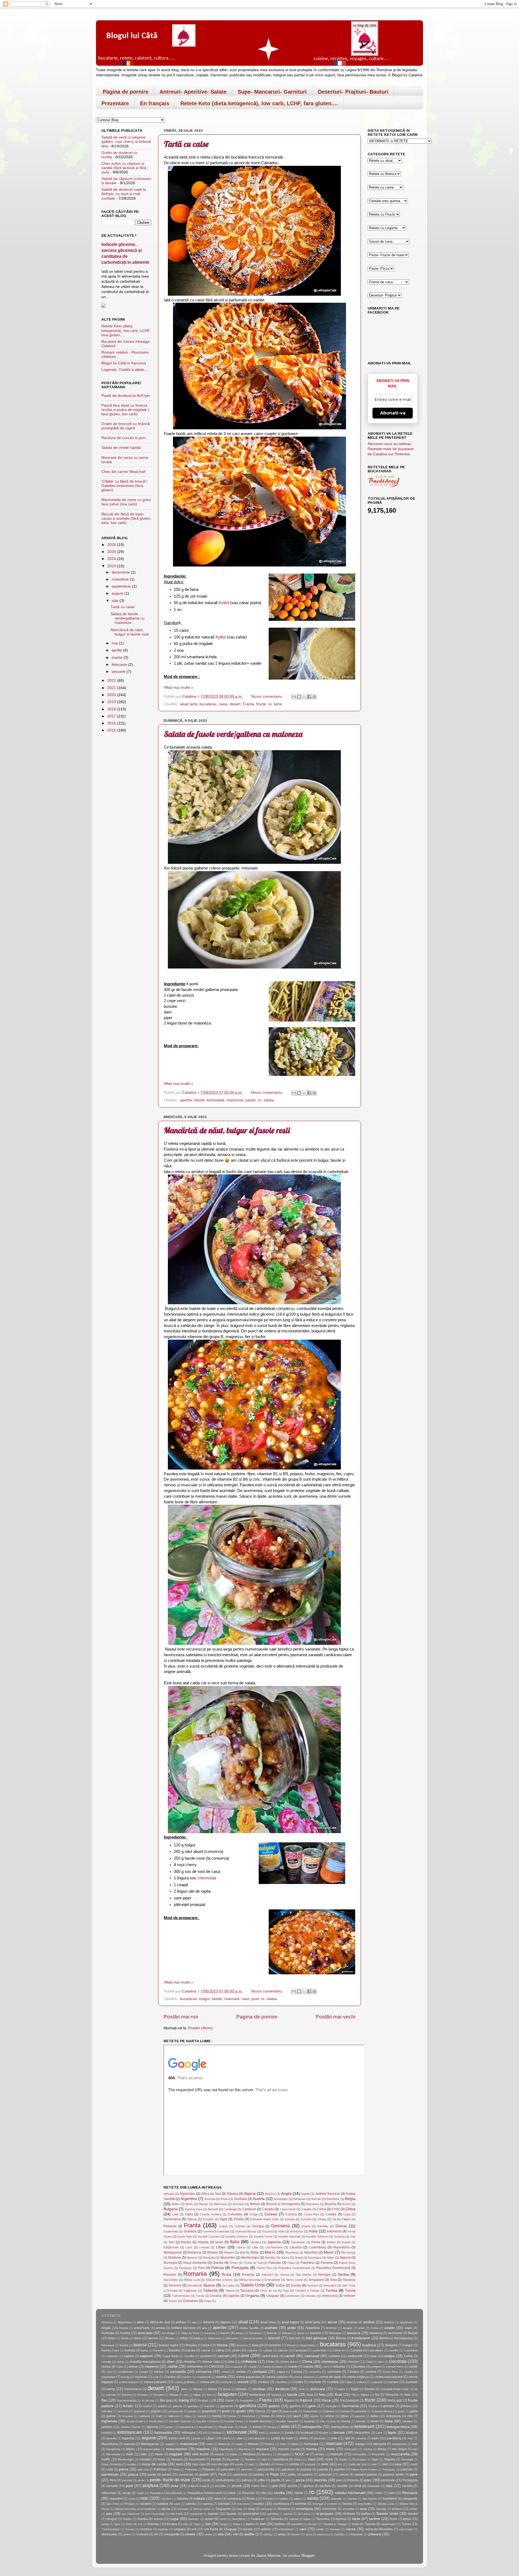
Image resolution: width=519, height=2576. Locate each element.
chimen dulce (288, 2362)
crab (156, 2377)
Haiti (281, 2231)
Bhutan (204, 2204)
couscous (108, 2377)
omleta (294, 2464)
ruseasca (234, 2499)
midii (129, 2454)
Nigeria (345, 2258)
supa (174, 2519)
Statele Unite (253, 2285)
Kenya (272, 2427)
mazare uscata (289, 2449)
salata (269, 1100)
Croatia (331, 2214)
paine (124, 2469)
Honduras (297, 2231)
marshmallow (152, 2449)
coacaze (237, 2367)
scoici (259, 2504)
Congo (254, 2214)
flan (104, 2400)
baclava (210, 2333)
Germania (281, 2226)
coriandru (315, 2372)
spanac (213, 2514)
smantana (305, 2509)
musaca (177, 2459)
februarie (120, 665)
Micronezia (348, 2252)
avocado (145, 2333)
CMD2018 (216, 2367)
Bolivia (255, 2204)
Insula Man (185, 2236)
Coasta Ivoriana (210, 2214)
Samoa (285, 2275)
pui (275, 2486)
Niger (331, 2258)
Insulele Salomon (317, 2236)
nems (329, 2459)
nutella (239, 2464)
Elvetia (239, 2219)
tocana (172, 2524)
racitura (325, 2486)
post (255, 1999)
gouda (192, 2411)
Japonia (274, 2242)
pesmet (127, 2480)
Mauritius (311, 2252)
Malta (255, 2252)
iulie (116, 601)
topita (250, 2524)
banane (316, 2333)
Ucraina (216, 2296)
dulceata (318, 2389)
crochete (315, 2382)
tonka (237, 2524)
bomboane (361, 2338)
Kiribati (331, 2242)
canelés (394, 2350)
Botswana (312, 2204)
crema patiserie (155, 2382)
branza (140, 2345)
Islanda (203, 2242)
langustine (362, 2433)
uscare (248, 2529)
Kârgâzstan (171, 2247)
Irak (353, 2236)
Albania (232, 2194)
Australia (241, 2199)
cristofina (281, 2382)
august (118, 593)
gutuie (111, 2416)
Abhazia (169, 2194)
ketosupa (188, 2433)
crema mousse (129, 2382)
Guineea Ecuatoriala (216, 2231)
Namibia (270, 2258)
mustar (216, 2459)
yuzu (309, 2534)
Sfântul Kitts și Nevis (219, 2280)
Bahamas (300, 2199)
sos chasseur (130, 2514)
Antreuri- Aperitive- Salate (193, 92)
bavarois (376, 2333)
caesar (206, 2350)
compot (376, 2367)
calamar (252, 2350)
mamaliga (311, 2444)
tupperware (389, 2524)
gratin (241, 2411)
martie (118, 658)
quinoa (308, 2486)
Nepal (299, 2258)
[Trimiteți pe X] (304, 697)
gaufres (295, 2406)
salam (297, 2499)
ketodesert (364, 2426)
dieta (184, 2389)
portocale (388, 2480)
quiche (292, 2486)
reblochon (109, 2493)
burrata (130, 2350)
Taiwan (230, 2291)
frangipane (247, 2400)
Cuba (347, 2214)
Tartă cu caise (186, 144)
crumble (333, 2382)
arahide (271, 2328)
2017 (112, 716)
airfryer (181, 2322)
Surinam (312, 2285)
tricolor (312, 2524)
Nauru (285, 2258)
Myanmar (233, 2459)
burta (144, 2350)
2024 (112, 559)
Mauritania (292, 2252)
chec (171, 2362)
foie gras (166, 2400)
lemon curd (177, 2438)
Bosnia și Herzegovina (283, 2204)
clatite (173, 2366)
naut (245, 1999)
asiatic (390, 2328)
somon (397, 2509)
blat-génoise (316, 2338)
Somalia (192, 2285)
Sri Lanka (228, 2285)
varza (351, 2529)
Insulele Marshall (289, 2236)
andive (369, 2322)
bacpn (239, 2333)
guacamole (290, 2411)
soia (363, 2509)
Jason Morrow (268, 2556)
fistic (408, 2395)
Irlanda (186, 2242)
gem (312, 2406)
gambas (193, 2406)
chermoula (207, 1878)
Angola (305, 2194)
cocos (308, 2366)
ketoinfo (107, 2433)
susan (209, 2519)
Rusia (227, 2274)
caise (223, 704)
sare (177, 2504)
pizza (300, 2480)
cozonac (141, 2377)
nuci (179, 2464)
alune (332, 2322)
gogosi (156, 2411)
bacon (225, 2333)
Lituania (296, 2247)
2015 (112, 730)
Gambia (240, 2226)
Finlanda (170, 2226)
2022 (112, 681)
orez (325, 2464)
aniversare (142, 2328)
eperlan (111, 2395)
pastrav (259, 2475)
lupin (375, 2438)
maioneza (235, 1100)
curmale (412, 2382)
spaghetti (196, 2514)
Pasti (222, 2475)
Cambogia (230, 2209)
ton (208, 2524)
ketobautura (340, 2427)
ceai (373, 2356)
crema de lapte (330, 2377)
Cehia (322, 2209)
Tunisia (331, 2290)
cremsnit (226, 2382)
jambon (107, 2427)
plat (339, 2480)
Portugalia (240, 2268)
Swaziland (330, 2285)
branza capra (168, 2345)
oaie (251, 2464)
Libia (255, 2247)
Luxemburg (318, 2247)
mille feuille (200, 2454)
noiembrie (121, 579)
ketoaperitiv (312, 2427)
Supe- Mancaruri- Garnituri (272, 92)
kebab (243, 2427)
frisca (326, 2400)
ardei (291, 2328)
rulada (199, 2498)
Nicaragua (315, 2258)
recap (127, 2493)
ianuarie (119, 672)
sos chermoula (155, 2514)
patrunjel (325, 2475)
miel (144, 2454)
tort (263, 2524)
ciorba (106, 2367)
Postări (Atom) (200, 2028)
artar (362, 2328)
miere (159, 2454)
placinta (320, 2480)
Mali (242, 2252)
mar (415, 2444)
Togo (286, 2291)
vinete (190, 2534)
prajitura (151, 2485)
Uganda (234, 2296)
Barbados (333, 2199)
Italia (235, 2242)
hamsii (202, 2416)
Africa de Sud (211, 2194)
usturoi (266, 2529)
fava (310, 2395)
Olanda (218, 2263)
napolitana (280, 2459)
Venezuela (330, 2296)
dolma (212, 2389)
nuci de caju (220, 2464)
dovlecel (282, 2389)
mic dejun (399, 2449)
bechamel (395, 2333)
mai (115, 643)
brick (206, 2345)
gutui (414, 2411)
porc (368, 2480)
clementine (195, 2367)
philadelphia (225, 2480)
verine (127, 2534)
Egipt (224, 2219)
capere (129, 2356)
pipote (275, 2480)
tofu (185, 2524)
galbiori (162, 2406)
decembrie (121, 572)
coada (252, 2367)
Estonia (290, 2219)
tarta (278, 704)
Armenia (210, 2199)
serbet (333, 2504)
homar (232, 2416)
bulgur (204, 1999)
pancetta (247, 2469)
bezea (153, 2338)
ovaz (414, 2464)
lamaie (339, 2432)
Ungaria (252, 2296)
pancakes (228, 2469)
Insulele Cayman (209, 2236)
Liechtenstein (274, 2247)
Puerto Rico (264, 2268)
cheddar (190, 2362)
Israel (219, 2242)
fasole (199, 1100)
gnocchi (123, 2411)
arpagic (348, 2328)
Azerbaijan (281, 2199)
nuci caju (199, 2464)
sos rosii (176, 2514)
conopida (178, 2372)
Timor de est (268, 2291)
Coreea (271, 2214)
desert (235, 704)
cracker (187, 2377)
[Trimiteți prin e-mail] (294, 697)
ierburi (330, 2416)
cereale (106, 2362)
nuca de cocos (154, 2464)
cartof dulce (270, 2356)
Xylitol (224, 603)
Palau (291, 2263)
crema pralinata (184, 2382)
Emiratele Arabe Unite (264, 2219)
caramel (206, 2356)
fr (215, 2400)
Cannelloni (411, 2350)
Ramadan (374, 2486)
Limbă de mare (282, 2438)
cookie (241, 2372)
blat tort (294, 2338)
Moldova (174, 2258)
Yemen (173, 2301)
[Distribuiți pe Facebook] (309, 697)
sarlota (191, 2504)
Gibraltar (323, 2226)
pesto (207, 2480)
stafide (366, 2514)
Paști (274, 2474)
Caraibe (307, 2209)
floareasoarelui (127, 2400)
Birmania (238, 2204)
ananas (352, 2322)
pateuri (307, 2475)
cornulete (334, 2372)
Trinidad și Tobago (307, 2291)
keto (285, 2426)
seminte (301, 2504)
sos (109, 2514)
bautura (354, 2333)
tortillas (280, 2524)
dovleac (259, 2389)
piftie (262, 2480)
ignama (360, 2416)
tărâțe (393, 2519)
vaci (303, 2529)
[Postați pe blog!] (299, 697)
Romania (195, 2274)
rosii (144, 2498)
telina (407, 2519)
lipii (347, 2438)
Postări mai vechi (336, 2017)
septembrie (122, 586)
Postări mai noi (181, 2017)
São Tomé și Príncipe (120, 2504)
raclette (342, 2486)
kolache (275, 2433)
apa (204, 2328)
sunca (158, 2519)
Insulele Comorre (237, 2236)
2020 (112, 695)
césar (120, 2362)
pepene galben (366, 2475)
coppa (281, 2372)
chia (231, 2362)
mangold (380, 2444)
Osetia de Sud (253, 2263)
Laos (189, 2247)
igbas (345, 2416)
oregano (310, 2464)
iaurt (297, 2416)
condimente (125, 2372)
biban (184, 2338)
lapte (392, 2432)
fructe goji (395, 2400)
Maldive (229, 2252)
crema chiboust (304, 2377)
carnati (223, 2356)
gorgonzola (176, 2411)
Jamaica (256, 2242)
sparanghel (251, 2514)
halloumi (173, 2416)
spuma (288, 2514)
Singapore (316, 2280)
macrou (129, 2444)
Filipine (346, 2219)
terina (105, 2524)
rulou (218, 2499)
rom (392, 2493)
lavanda (111, 2438)
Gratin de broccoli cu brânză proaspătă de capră (126, 426)
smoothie (348, 2509)
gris (275, 2411)
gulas (401, 2411)
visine (208, 2534)
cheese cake (211, 2362)
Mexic (329, 2252)
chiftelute (249, 2362)
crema (221, 2377)
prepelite (220, 2486)
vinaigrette (172, 2534)
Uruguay (273, 2296)
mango (360, 2444)
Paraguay (185, 2268)
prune (237, 2486)
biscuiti (274, 2338)
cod (325, 2367)
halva (188, 2416)
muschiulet (197, 2459)
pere (414, 2474)
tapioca (341, 2519)
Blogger (308, 2556)
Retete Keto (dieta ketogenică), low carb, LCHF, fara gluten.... (259, 103)
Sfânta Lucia (192, 2280)
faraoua (276, 2395)
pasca (133, 2474)
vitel (236, 2534)
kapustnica (186, 2427)
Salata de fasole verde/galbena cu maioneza (233, 734)
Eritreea (127, 2395)
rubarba (183, 2499)
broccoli (258, 2345)
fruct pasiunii (350, 2400)
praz (175, 2486)
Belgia (350, 2199)
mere (330, 2449)
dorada (241, 2389)
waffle (249, 2534)
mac (410, 2438)
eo (416, 2389)
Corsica (291, 2214)
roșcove (166, 2499)
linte (334, 2438)
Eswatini (306, 2219)
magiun (170, 2444)
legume (149, 2438)
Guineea (190, 2231)
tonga (207, 2301)
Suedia (296, 2285)
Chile (336, 2209)
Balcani (287, 2333)
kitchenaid (237, 2432)
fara (209, 2395)
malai (239, 2444)
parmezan (110, 2474)
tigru (117, 2524)
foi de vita (148, 2400)
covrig (125, 2377)
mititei (233, 2454)
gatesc (274, 2406)
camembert (320, 2350)
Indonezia (334, 2231)
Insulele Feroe (263, 2236)
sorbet (413, 2509)
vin (156, 2534)
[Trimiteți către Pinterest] (314, 697)
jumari (169, 2427)
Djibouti (192, 2219)
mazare (262, 2449)
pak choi (143, 2469)
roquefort (116, 2499)
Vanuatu (311, 2296)
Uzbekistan (292, 2296)
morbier (320, 2454)
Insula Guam (135, 2421)
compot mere (395, 2367)
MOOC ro (302, 2454)
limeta (304, 2438)
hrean (265, 2416)
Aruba (224, 2199)
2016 (112, 723)
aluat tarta (189, 704)
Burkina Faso (194, 2209)
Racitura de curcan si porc (124, 438)
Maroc (270, 2252)
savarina (243, 2504)
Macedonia (342, 2247)
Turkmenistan (181, 2296)
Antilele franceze (328, 2194)
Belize (176, 2204)
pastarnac (186, 2475)
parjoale (407, 2469)
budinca (369, 2345)
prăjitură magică (198, 2486)
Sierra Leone (295, 2280)
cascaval (312, 2356)
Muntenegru (250, 2258)
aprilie (117, 650)
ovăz (110, 2469)
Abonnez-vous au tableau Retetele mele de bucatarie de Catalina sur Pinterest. (391, 449)
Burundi (213, 2209)
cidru (381, 2362)
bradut (124, 2345)
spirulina (272, 2514)
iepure (315, 2416)
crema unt (207, 2382)
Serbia (343, 2274)
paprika (339, 2469)
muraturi (146, 2459)
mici (415, 2449)
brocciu (242, 2345)
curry (111, 2389)
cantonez (112, 2356)
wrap (282, 2534)
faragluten (227, 2394)
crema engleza (358, 2377)
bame (301, 2333)
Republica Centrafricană (294, 2268)
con (109, 2372)
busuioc (175, 2350)
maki (210, 2444)
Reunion (170, 2275)
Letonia (204, 2247)
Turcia (350, 2290)
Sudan (280, 2285)
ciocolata (398, 2361)
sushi (223, 2519)
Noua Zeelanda (195, 2263)
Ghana (306, 2226)
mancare (232, 1999)
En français (155, 103)
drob (302, 2389)
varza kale (406, 2529)
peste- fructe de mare (170, 2480)
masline (203, 2449)
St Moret (349, 2514)
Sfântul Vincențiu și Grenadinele (259, 2280)
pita (288, 2480)
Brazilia (330, 2204)
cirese (133, 2367)
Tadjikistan (190, 2291)
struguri (112, 2519)
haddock (144, 2416)
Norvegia (170, 2263)
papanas (288, 2469)
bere (138, 2338)
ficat (338, 2395)
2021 (112, 688)
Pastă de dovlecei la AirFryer (126, 396)
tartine (375, 2519)
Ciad (175, 2214)
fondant (203, 2400)
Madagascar (173, 2252)
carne (244, 2356)
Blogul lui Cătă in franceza (124, 363)
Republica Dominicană (333, 2268)
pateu (292, 2475)
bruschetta (308, 2345)
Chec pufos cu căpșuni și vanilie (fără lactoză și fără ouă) (124, 168)
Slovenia (175, 2285)
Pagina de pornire (126, 92)
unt (194, 2529)
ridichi (299, 2493)
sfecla (166, 2509)
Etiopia (322, 2219)
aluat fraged (290, 2322)
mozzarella (400, 2454)
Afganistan (187, 2194)
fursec (128, 2406)
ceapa (389, 2356)
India (313, 2231)
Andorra (270, 2194)
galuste (177, 2406)
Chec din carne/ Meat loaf (123, 472)
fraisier (230, 2400)
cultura (362, 2382)
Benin (189, 2204)
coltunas (339, 2367)
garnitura (248, 2406)
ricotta (279, 2493)
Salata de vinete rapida (121, 448)
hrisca (281, 2416)
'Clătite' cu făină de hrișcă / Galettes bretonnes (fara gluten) (124, 486)
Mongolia (209, 2258)
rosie (132, 2499)
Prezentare (115, 103)
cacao (191, 2350)
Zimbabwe (190, 2301)
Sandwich (390, 2499)
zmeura (375, 2534)
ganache (227, 2406)
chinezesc (330, 2362)
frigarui (289, 2400)
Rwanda (248, 2275)
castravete (355, 2356)
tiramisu (153, 2524)
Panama (327, 2263)
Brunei (346, 2204)
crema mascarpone (389, 2377)
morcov (337, 2454)
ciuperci (152, 2366)
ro (270, 704)
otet (385, 2464)
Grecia (341, 2226)
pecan (344, 2475)
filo (377, 2395)
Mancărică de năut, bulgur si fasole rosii (227, 1130)
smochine (329, 2509)
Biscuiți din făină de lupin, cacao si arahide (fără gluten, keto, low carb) (126, 518)
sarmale (224, 2504)
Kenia (316, 2242)
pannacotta (266, 2469)
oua (398, 2464)
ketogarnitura (398, 2427)
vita (221, 2534)
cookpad (259, 2372)
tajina (307, 2519)
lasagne (412, 2433)
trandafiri (297, 2524)
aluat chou (268, 2322)
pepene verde (393, 2475)
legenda (128, 2438)
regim (140, 2493)
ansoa (160, 2328)
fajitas (197, 2395)
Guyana (267, 2231)
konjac (290, 2433)
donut (227, 2389)
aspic (409, 2328)
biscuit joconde (253, 2338)
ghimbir (389, 2406)
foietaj (184, 2400)
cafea (220, 2350)
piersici (247, 2480)
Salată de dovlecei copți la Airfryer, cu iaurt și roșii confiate (124, 194)
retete (232, 2493)
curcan (393, 2382)
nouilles (132, 2464)
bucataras (208, 704)
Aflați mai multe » (179, 688)
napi (264, 2459)
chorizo (353, 2362)
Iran (172, 2242)
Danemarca (172, 2219)
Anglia (286, 2194)
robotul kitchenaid (350, 2493)
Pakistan (275, 2263)
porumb (112, 2486)
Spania (209, 2285)
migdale (176, 2454)
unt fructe (211, 2529)
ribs (264, 2493)
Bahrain (316, 2199)
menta (311, 2449)
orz (340, 2464)
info (410, 2416)
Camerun (249, 2209)
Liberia (241, 2247)
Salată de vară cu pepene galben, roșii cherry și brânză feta (126, 142)
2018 (112, 709)
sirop (252, 2509)
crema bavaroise (248, 2377)
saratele (146, 2504)
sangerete (410, 2499)
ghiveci (406, 2406)
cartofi (290, 2356)
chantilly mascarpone (145, 2362)
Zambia (339, 2534)
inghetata (109, 2421)
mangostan (399, 2444)
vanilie (320, 2529)
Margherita (113, 2449)
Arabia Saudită (249, 2328)
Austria (259, 2199)
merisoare (351, 2449)
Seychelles (171, 2280)
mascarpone (177, 2449)
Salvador (267, 2275)
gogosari (139, 2411)
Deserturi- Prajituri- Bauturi (353, 92)
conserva (204, 2372)
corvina (371, 2372)
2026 (112, 545)
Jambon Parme (130, 2427)
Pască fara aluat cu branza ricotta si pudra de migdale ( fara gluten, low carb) (125, 410)
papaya (306, 2469)
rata (389, 2486)
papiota (323, 2469)
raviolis (407, 2486)
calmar (268, 2350)
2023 (112, 566)
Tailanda (210, 2290)
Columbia (235, 2214)
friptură (306, 2400)
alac (195, 2322)
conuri (226, 2372)
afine (140, 2322)
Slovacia (349, 2280)
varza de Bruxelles (379, 2529)
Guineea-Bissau (246, 2231)
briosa (222, 2345)
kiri (205, 2433)
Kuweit (346, 2242)
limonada (320, 2438)
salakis (284, 2499)
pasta (152, 2475)
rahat (357, 2486)
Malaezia (195, 2252)
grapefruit (209, 2411)
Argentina (189, 2199)
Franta (248, 704)
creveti (243, 2382)
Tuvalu (200, 2296)
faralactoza (257, 2395)
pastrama (240, 2475)
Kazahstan (298, 2242)
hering (217, 2416)
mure (161, 2459)
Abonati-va (393, 413)
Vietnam (349, 2296)
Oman (234, 2263)
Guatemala (171, 2231)
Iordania (339, 2236)
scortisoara (281, 2504)
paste (204, 2474)
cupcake (377, 2382)
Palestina (307, 2263)
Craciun (170, 2377)
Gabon (223, 2226)
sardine (163, 2504)
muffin (106, 2459)
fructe (261, 704)
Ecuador (208, 2219)
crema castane (277, 2377)
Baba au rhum (190, 2333)
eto (186, 2395)
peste (141, 2480)
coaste (293, 2367)
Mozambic (228, 2258)
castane (334, 2356)
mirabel (219, 2454)
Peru (201, 2268)
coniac (159, 2372)
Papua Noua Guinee (364, 2469)
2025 (112, 552)
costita (408, 2372)
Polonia (217, 2268)
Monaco (192, 2258)
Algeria (250, 2194)
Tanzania (247, 2291)
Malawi (213, 2252)
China (350, 2209)
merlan (368, 2449)
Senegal (324, 2275)
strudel (413, 2514)
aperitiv (186, 1100)
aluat (243, 2322)
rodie (379, 2493)
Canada (268, 2209)
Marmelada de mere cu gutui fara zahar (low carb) (126, 502)
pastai (251, 1100)
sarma (208, 2504)
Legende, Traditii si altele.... (125, 370)
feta (322, 2395)
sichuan (183, 2509)
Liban (221, 2247)
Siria (333, 2280)
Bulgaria (171, 2209)
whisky (268, 2534)
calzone (283, 2350)
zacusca (323, 2534)
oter (374, 2464)
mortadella (359, 2454)
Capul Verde (288, 2209)
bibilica (198, 2338)
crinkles (264, 2382)
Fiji (334, 2219)
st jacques (325, 2514)
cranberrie (204, 2377)
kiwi (261, 2433)
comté (413, 2367)
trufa (355, 2524)
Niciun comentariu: (268, 696)
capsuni (146, 2356)
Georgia (258, 2226)
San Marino (304, 2275)
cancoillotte (375, 2350)
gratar (226, 2411)
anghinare (407, 2322)
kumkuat (307, 2433)
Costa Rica (311, 2214)
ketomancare (130, 2432)
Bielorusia (220, 2204)
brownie (275, 2345)
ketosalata (216, 1100)
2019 (112, 702)
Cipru (189, 2214)
